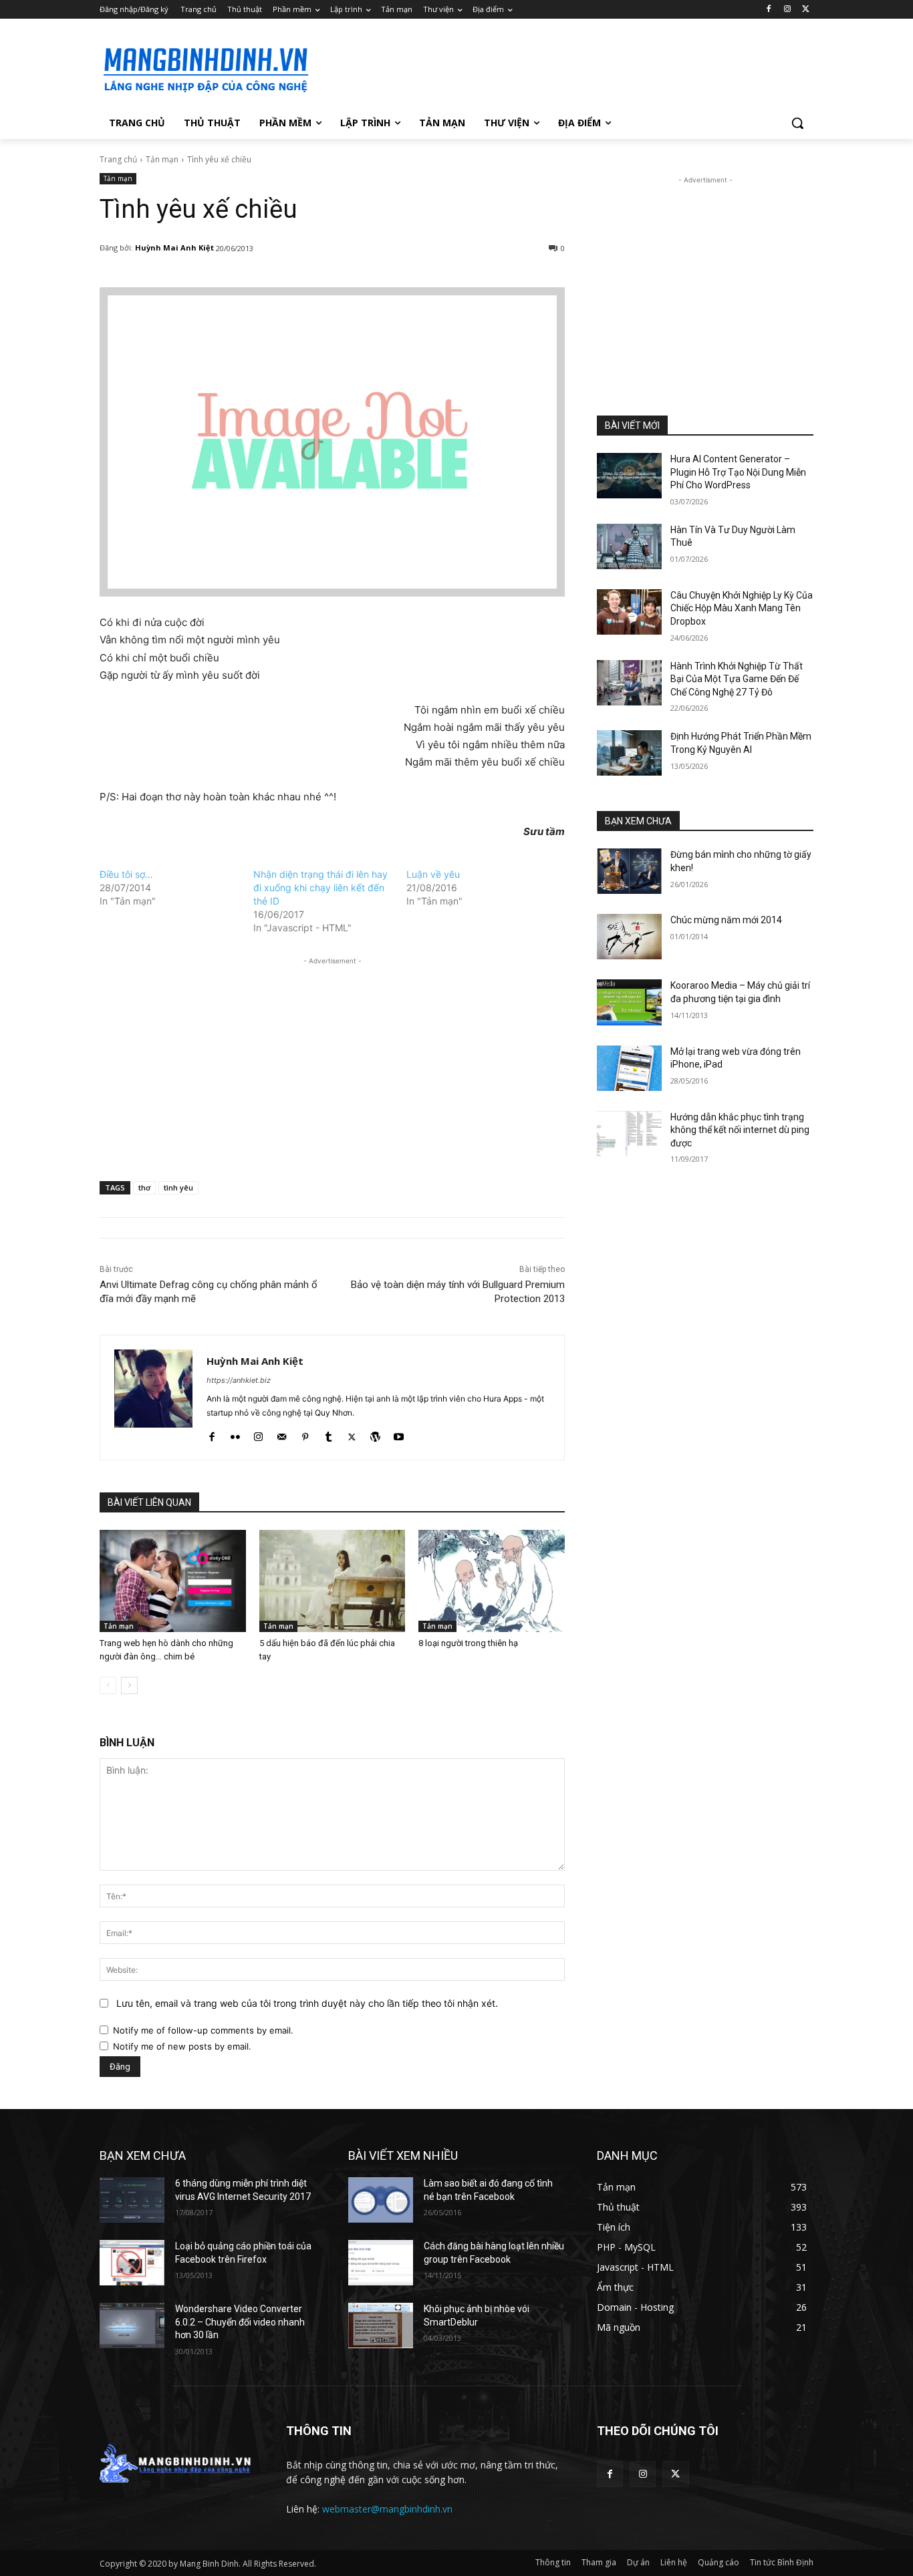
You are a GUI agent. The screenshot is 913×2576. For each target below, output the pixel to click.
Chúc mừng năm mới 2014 (726, 920)
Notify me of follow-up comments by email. (203, 2030)
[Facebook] (769, 10)
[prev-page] (108, 1685)
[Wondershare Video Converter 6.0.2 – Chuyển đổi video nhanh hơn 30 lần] (132, 2325)
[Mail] (282, 1434)
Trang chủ (118, 159)
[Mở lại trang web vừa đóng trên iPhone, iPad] (629, 1068)
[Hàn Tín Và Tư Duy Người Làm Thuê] (629, 546)
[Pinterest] (305, 1434)
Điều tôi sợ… (126, 874)
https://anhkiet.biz (239, 1380)
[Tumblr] (329, 1434)
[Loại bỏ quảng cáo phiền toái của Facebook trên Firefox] (132, 2263)
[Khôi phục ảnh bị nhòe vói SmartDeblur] (381, 2325)
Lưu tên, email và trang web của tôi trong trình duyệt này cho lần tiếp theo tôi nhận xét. (307, 2003)
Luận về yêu (433, 874)
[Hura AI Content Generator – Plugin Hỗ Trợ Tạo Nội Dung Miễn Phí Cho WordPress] (629, 476)
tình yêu (178, 1187)
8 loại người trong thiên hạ (468, 1643)
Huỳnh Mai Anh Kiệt (174, 248)
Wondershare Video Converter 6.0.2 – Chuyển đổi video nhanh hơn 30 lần (240, 2322)
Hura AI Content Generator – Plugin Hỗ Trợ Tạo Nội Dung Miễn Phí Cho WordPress (738, 472)
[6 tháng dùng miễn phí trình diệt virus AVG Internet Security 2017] (132, 2200)
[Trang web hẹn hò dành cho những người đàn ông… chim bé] (173, 1581)
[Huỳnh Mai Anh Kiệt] (153, 1398)
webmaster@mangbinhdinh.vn (387, 2509)
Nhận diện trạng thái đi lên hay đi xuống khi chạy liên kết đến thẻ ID (320, 888)
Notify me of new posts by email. (182, 2046)
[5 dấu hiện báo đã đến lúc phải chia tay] (333, 1581)
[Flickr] (235, 1434)
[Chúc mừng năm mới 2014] (629, 937)
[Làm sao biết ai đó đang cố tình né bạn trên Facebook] (381, 2200)
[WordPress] (375, 1434)
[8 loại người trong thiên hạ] (492, 1581)
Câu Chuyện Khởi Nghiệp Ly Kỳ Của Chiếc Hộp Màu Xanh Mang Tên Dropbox (742, 608)
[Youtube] (399, 1434)
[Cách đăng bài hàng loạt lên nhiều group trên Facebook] (381, 2263)
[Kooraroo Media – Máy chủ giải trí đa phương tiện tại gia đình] (629, 1002)
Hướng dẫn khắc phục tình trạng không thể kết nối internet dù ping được (740, 1130)
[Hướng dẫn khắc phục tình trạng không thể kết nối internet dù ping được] (629, 1134)
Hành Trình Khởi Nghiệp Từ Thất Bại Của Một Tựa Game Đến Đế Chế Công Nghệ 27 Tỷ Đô (737, 679)
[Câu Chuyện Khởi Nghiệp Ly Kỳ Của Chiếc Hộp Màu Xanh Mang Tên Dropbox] (629, 612)
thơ (144, 1187)
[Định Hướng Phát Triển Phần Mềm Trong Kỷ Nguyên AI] (629, 753)
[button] (797, 123)
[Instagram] (787, 10)
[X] (806, 10)
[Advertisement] (557, 67)
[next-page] (129, 1685)
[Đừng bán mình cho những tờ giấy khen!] (629, 871)
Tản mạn (162, 159)
